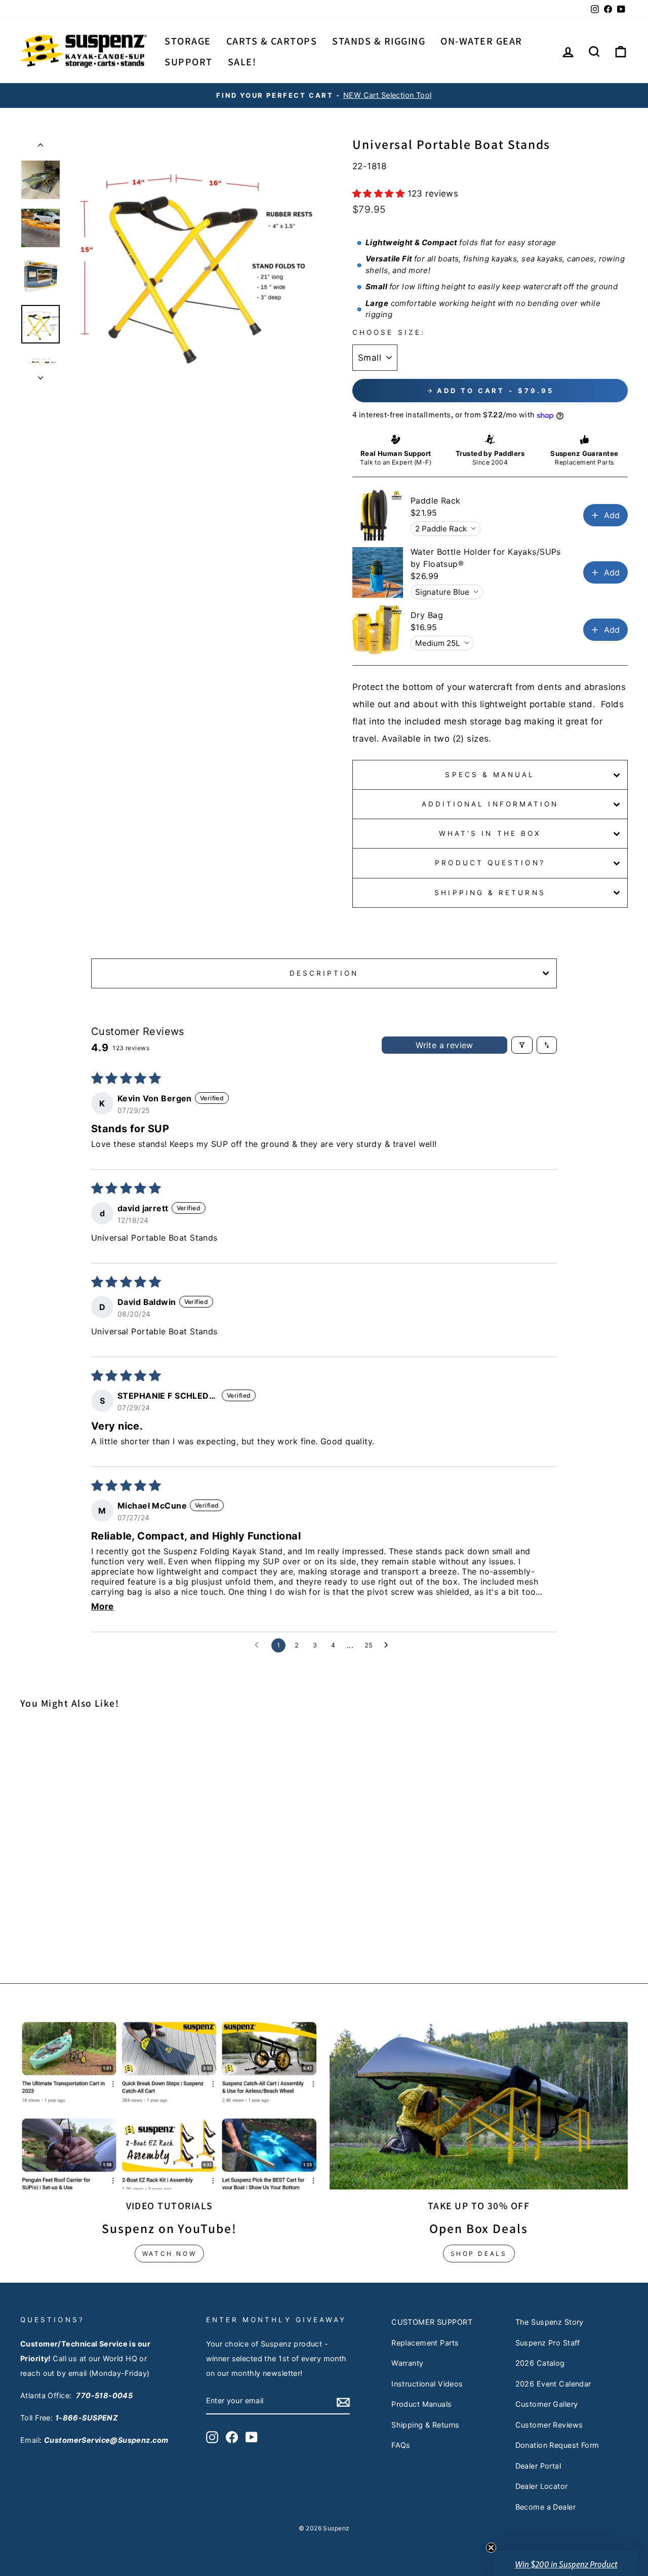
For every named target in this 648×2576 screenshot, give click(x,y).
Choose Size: (389, 332)
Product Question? (490, 863)
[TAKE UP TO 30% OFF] (479, 2106)
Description (324, 973)
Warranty (407, 2363)
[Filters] (522, 1045)
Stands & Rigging (379, 41)
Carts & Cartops (272, 41)
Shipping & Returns (490, 893)
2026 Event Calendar (553, 2384)
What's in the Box (490, 833)
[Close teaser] (491, 2548)
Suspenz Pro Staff (548, 2343)
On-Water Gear (481, 41)
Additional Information (490, 804)
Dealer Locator (542, 2486)
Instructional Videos (427, 2384)
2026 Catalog (540, 2363)
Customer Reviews (549, 2425)
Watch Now (169, 2254)
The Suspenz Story (550, 2322)
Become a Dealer (545, 2507)
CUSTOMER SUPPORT (432, 2322)
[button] (380, 194)
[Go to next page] (389, 1645)
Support (189, 62)
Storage (188, 41)
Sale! (242, 62)
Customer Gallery (547, 2404)
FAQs (401, 2445)
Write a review (444, 1045)
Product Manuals (421, 2404)
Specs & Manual (490, 775)
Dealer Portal (538, 2466)
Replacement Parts (425, 2343)
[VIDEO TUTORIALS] (169, 2106)
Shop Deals (479, 2254)
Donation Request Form (557, 2445)
